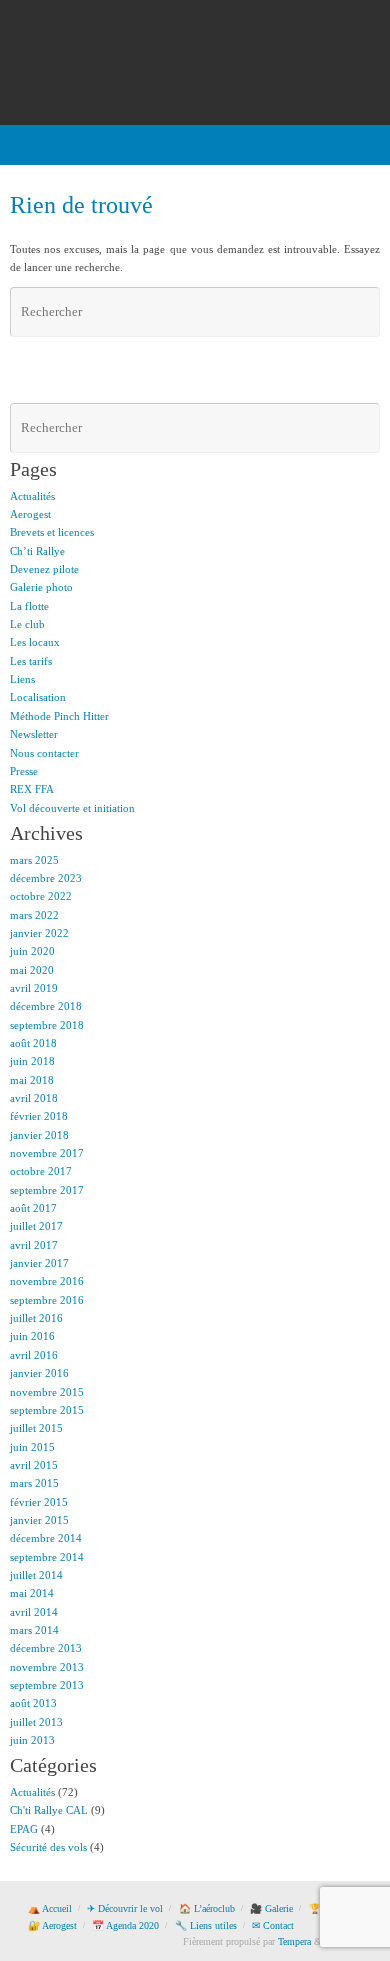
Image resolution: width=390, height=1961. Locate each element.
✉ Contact (273, 1925)
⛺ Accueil (50, 1908)
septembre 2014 (47, 1557)
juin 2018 (32, 1061)
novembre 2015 (47, 1392)
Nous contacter (44, 753)
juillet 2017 (36, 1226)
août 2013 (33, 1703)
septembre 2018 (47, 1025)
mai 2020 (32, 970)
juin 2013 (32, 1740)
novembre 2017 (47, 1153)
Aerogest (30, 514)
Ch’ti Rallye (37, 551)
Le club (27, 624)
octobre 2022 (41, 896)
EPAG (24, 1829)
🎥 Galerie (271, 1908)
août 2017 (33, 1208)
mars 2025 (34, 860)
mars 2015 (34, 1483)
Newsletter (34, 734)
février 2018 (39, 1116)
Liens (22, 679)
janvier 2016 (39, 1373)
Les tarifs (31, 661)
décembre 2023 (46, 878)
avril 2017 (34, 1245)
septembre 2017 (47, 1190)
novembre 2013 (47, 1667)
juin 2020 (32, 951)
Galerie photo (41, 587)
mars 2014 (34, 1630)
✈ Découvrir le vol (125, 1908)
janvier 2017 (39, 1263)
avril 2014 (34, 1612)
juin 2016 (32, 1336)
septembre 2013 (47, 1685)
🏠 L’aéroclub (207, 1908)
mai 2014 (32, 1593)
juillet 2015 (36, 1428)
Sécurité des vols (48, 1847)
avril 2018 (34, 1098)
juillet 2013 (36, 1722)
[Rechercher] (362, 312)
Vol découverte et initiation (72, 808)
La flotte (29, 606)
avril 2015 (34, 1465)
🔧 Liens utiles (206, 1925)
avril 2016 (34, 1355)
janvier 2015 (39, 1520)
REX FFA (32, 789)
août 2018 (33, 1043)
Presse (24, 771)
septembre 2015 (47, 1410)
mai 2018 (32, 1080)
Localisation (38, 697)
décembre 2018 (46, 1006)
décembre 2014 (46, 1538)
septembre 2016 (47, 1300)
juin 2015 (32, 1447)
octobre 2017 (41, 1171)
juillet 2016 (36, 1318)
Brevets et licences (52, 532)
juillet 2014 (36, 1575)
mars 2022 (34, 915)
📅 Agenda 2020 (125, 1925)
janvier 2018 (39, 1135)
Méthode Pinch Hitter (59, 716)
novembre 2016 (47, 1281)
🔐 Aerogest (52, 1925)
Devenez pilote (44, 569)
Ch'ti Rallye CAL (49, 1810)
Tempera (294, 1941)
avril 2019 (34, 988)
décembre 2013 (46, 1648)
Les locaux (35, 642)
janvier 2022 (39, 933)
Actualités (32, 496)
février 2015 (39, 1502)
